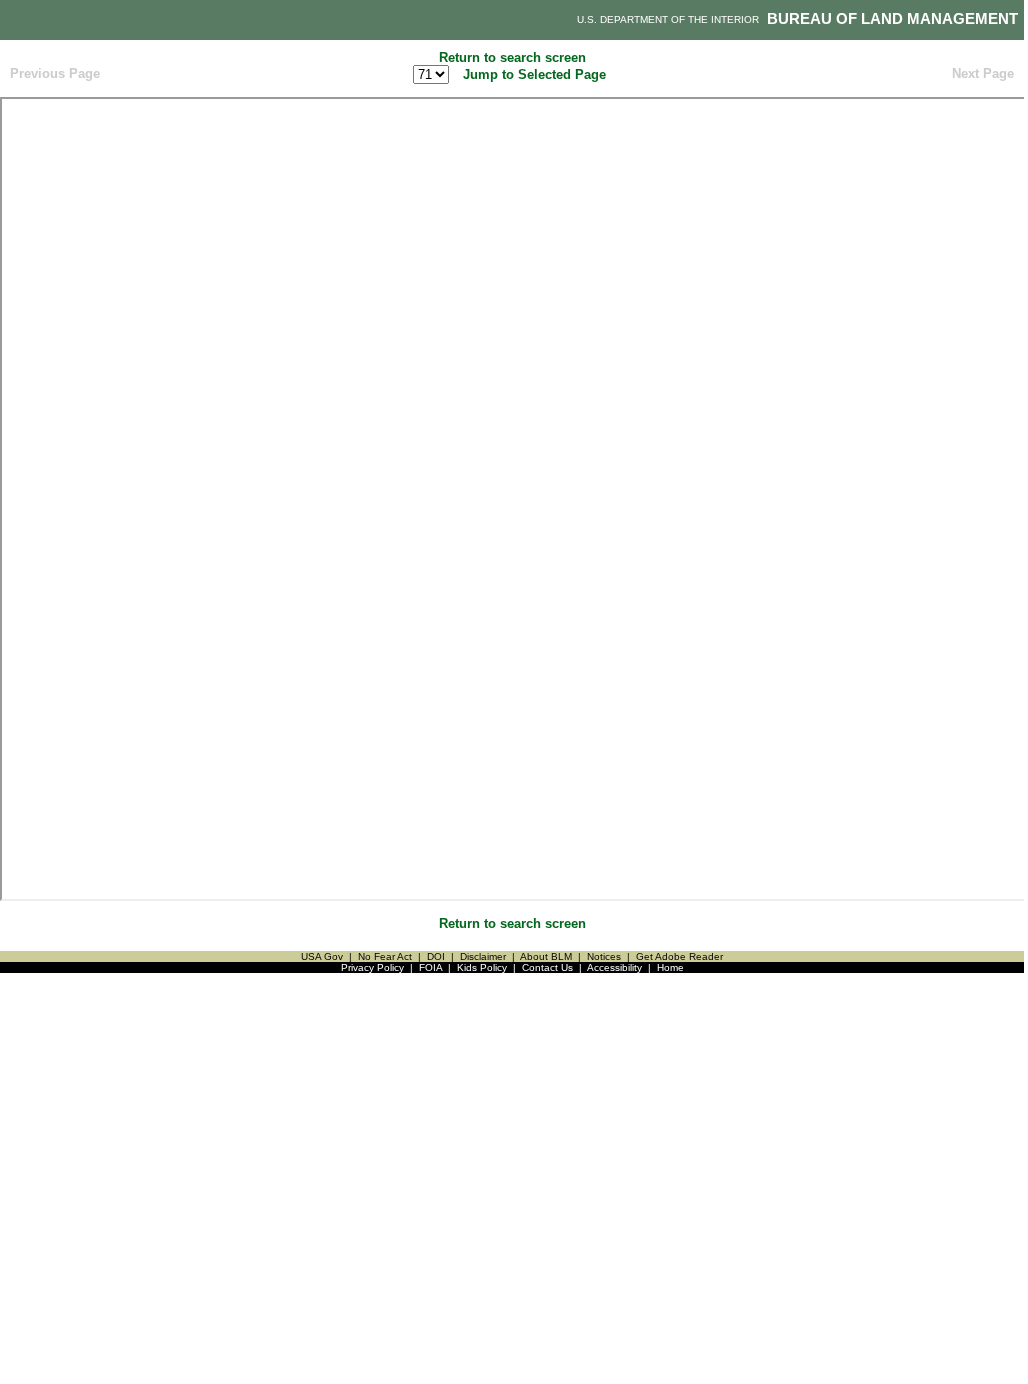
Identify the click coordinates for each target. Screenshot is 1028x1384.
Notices (604, 956)
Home (670, 967)
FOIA (430, 967)
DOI (436, 956)
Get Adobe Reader (679, 956)
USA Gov (322, 956)
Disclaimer (483, 956)
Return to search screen (512, 57)
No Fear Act (385, 956)
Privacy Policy (372, 967)
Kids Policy (482, 967)
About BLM (546, 956)
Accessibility (614, 967)
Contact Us (547, 967)
